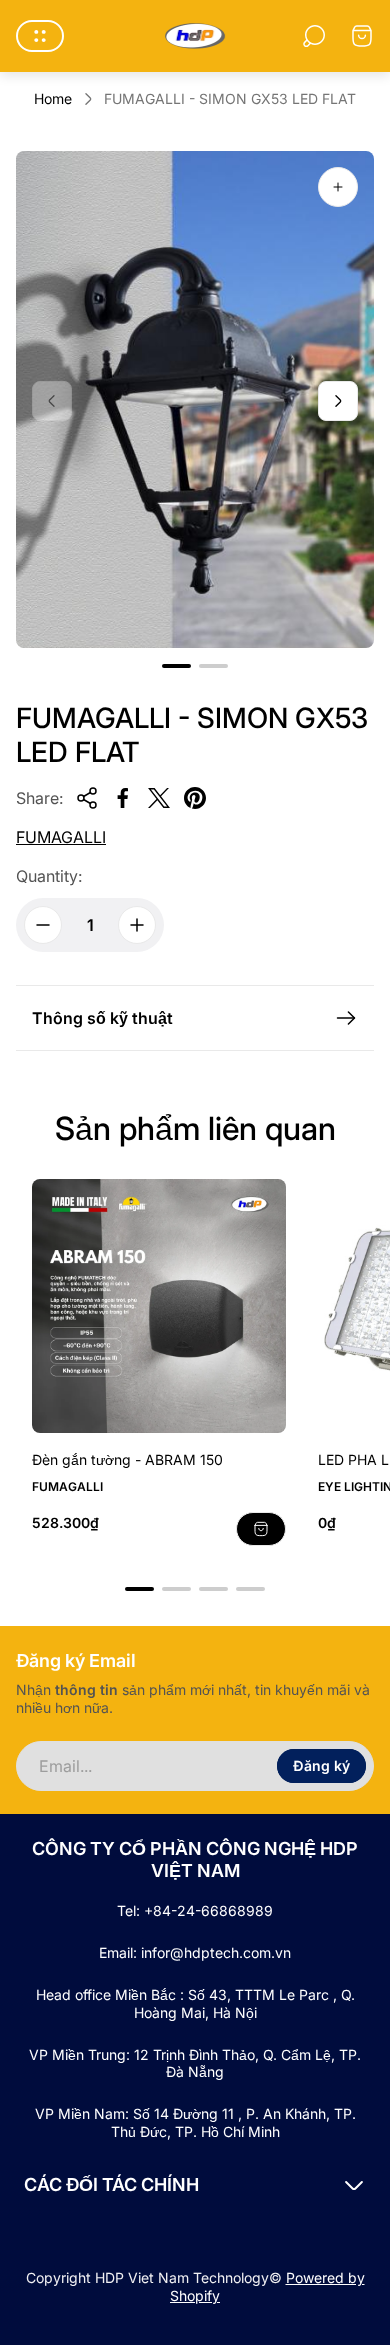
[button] (176, 666)
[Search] (314, 36)
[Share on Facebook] (123, 798)
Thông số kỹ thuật (102, 1018)
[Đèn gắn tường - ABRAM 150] (159, 1306)
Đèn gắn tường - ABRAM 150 (127, 1459)
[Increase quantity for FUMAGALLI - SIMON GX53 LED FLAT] (137, 925)
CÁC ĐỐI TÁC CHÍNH (111, 2184)
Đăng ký (321, 1765)
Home (53, 98)
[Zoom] (338, 187)
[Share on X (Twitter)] (159, 798)
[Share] (87, 798)
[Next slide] (338, 401)
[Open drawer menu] (40, 36)
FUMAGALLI (61, 837)
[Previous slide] (52, 401)
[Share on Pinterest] (195, 798)
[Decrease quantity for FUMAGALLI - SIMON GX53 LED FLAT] (43, 925)
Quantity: (49, 876)
